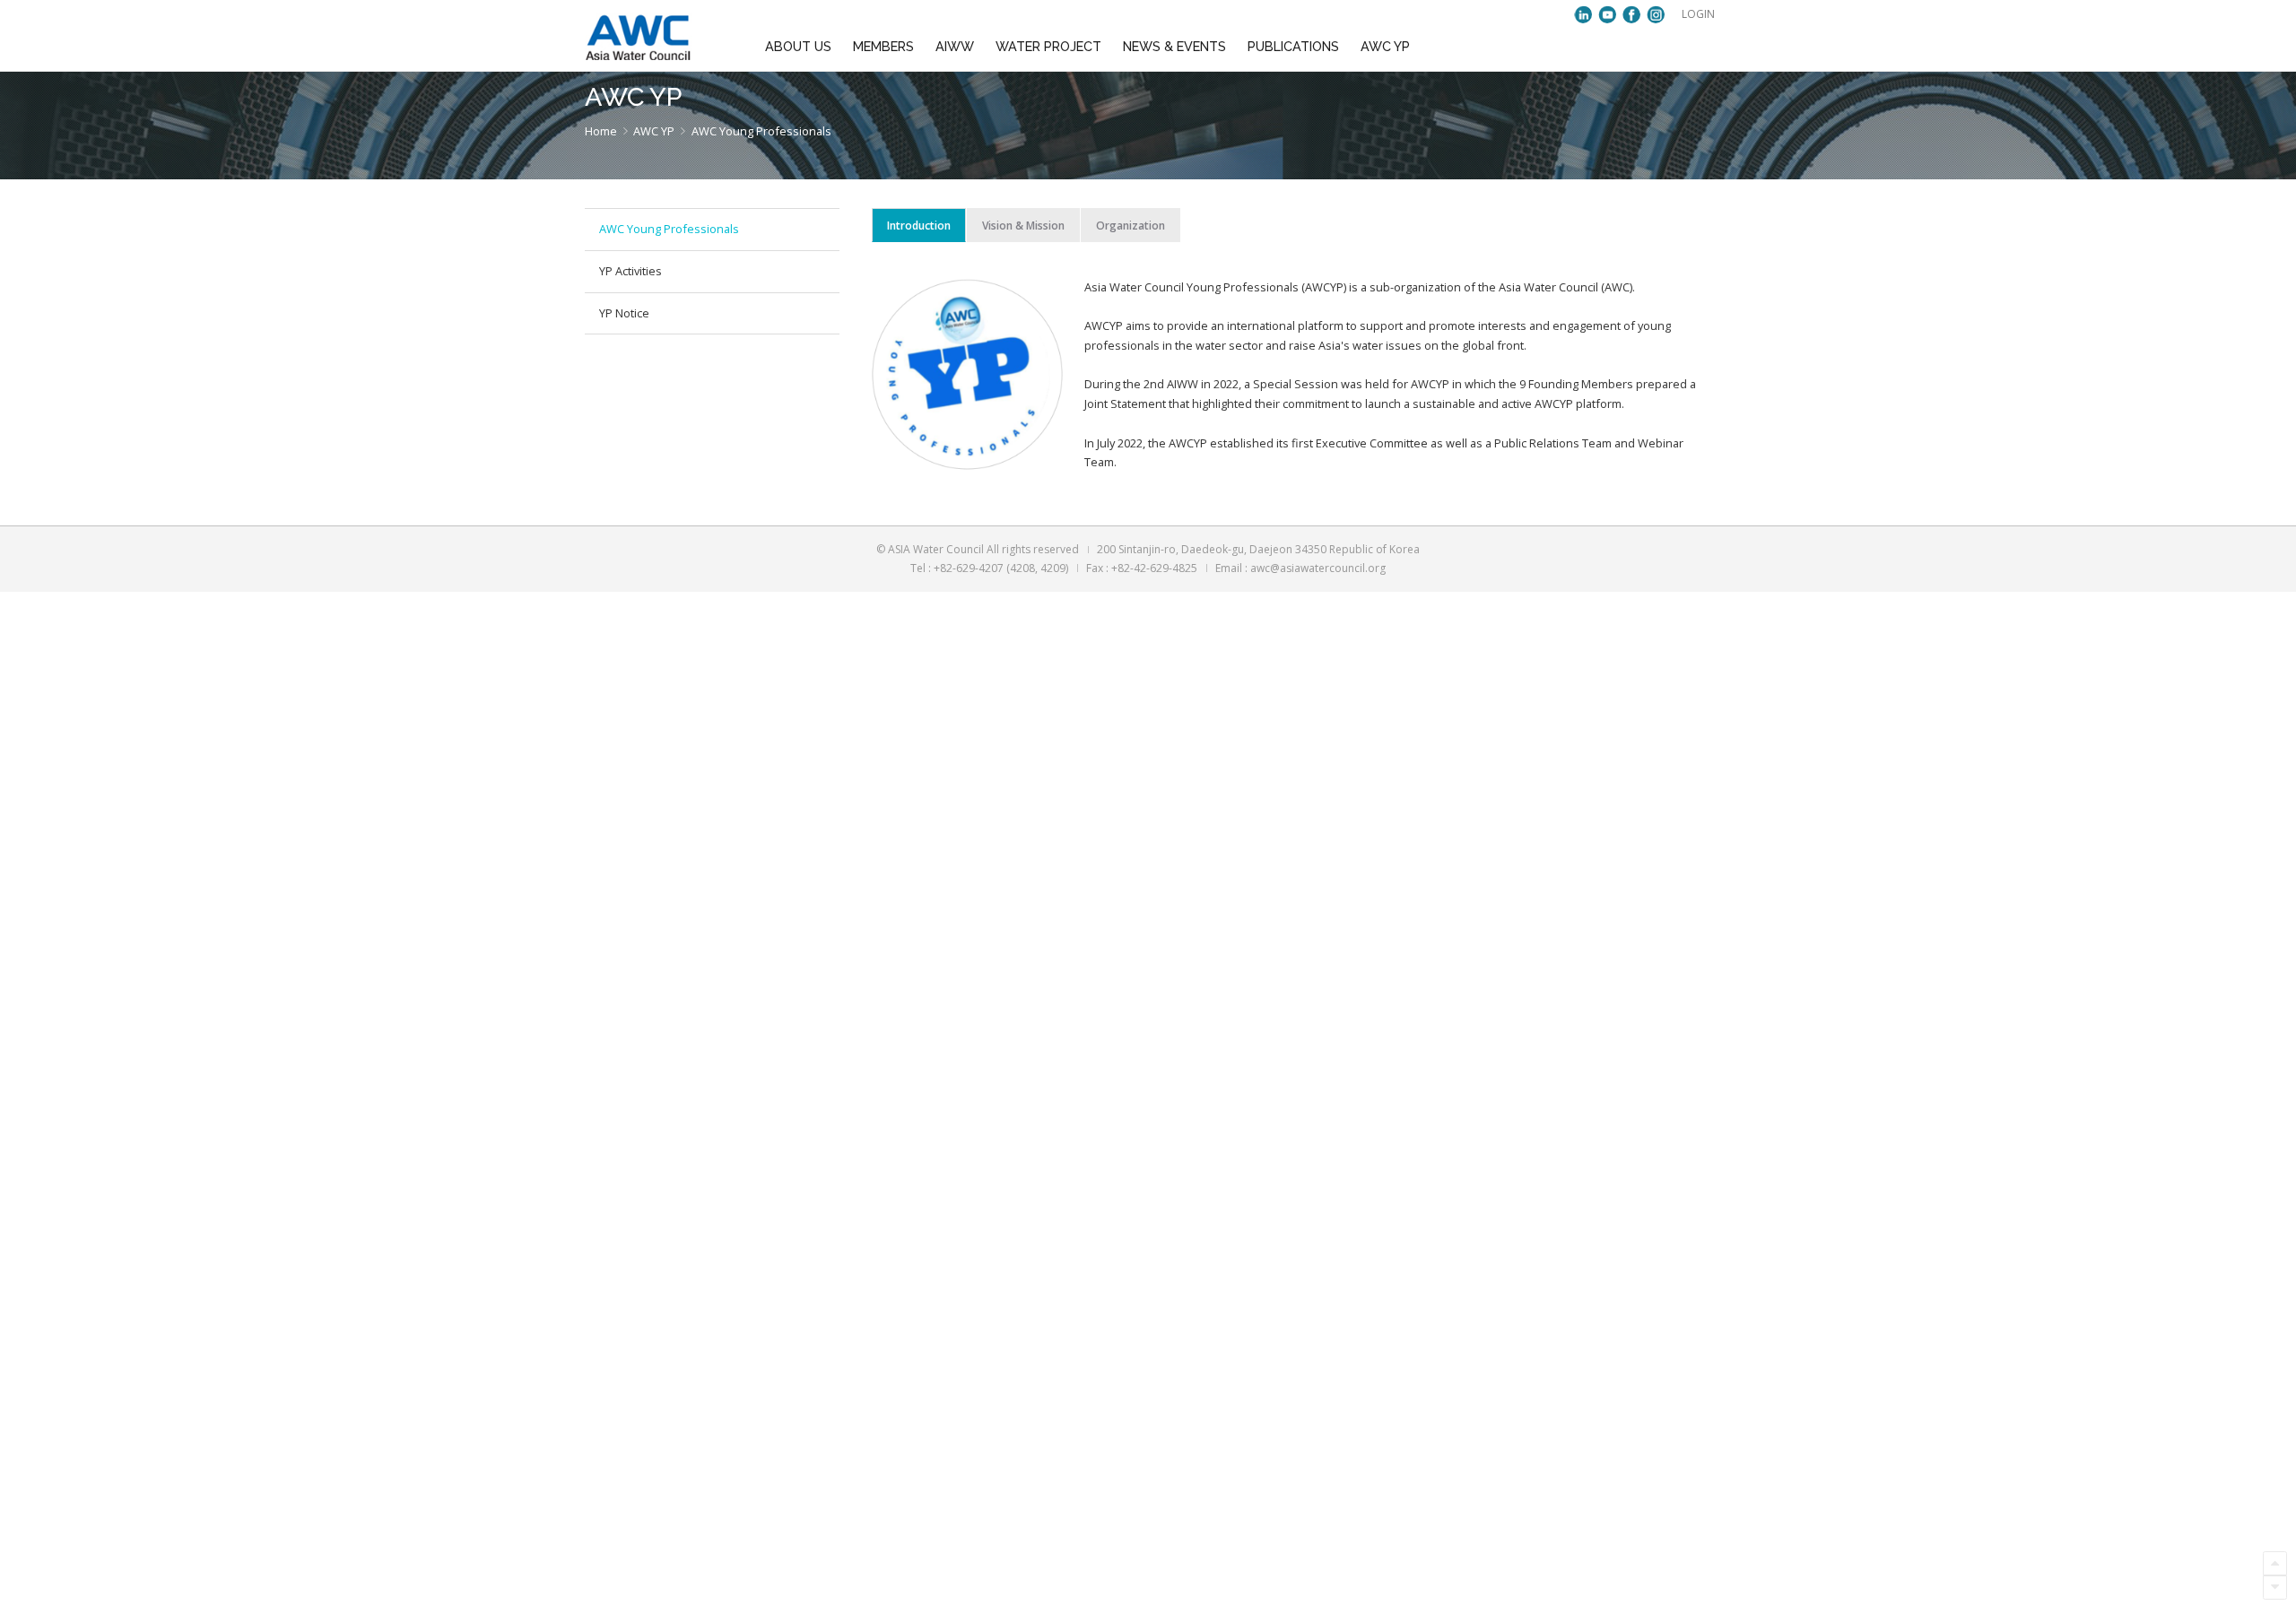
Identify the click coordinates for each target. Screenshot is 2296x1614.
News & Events (1174, 47)
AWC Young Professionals (669, 229)
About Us (798, 47)
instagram (1656, 14)
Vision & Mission (1023, 226)
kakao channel (1583, 14)
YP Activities (631, 271)
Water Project (1048, 47)
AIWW (955, 47)
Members (883, 47)
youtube (1607, 14)
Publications (1293, 47)
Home (601, 131)
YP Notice (624, 313)
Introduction (919, 226)
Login (1698, 14)
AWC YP (1385, 47)
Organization (1131, 226)
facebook (1631, 14)
